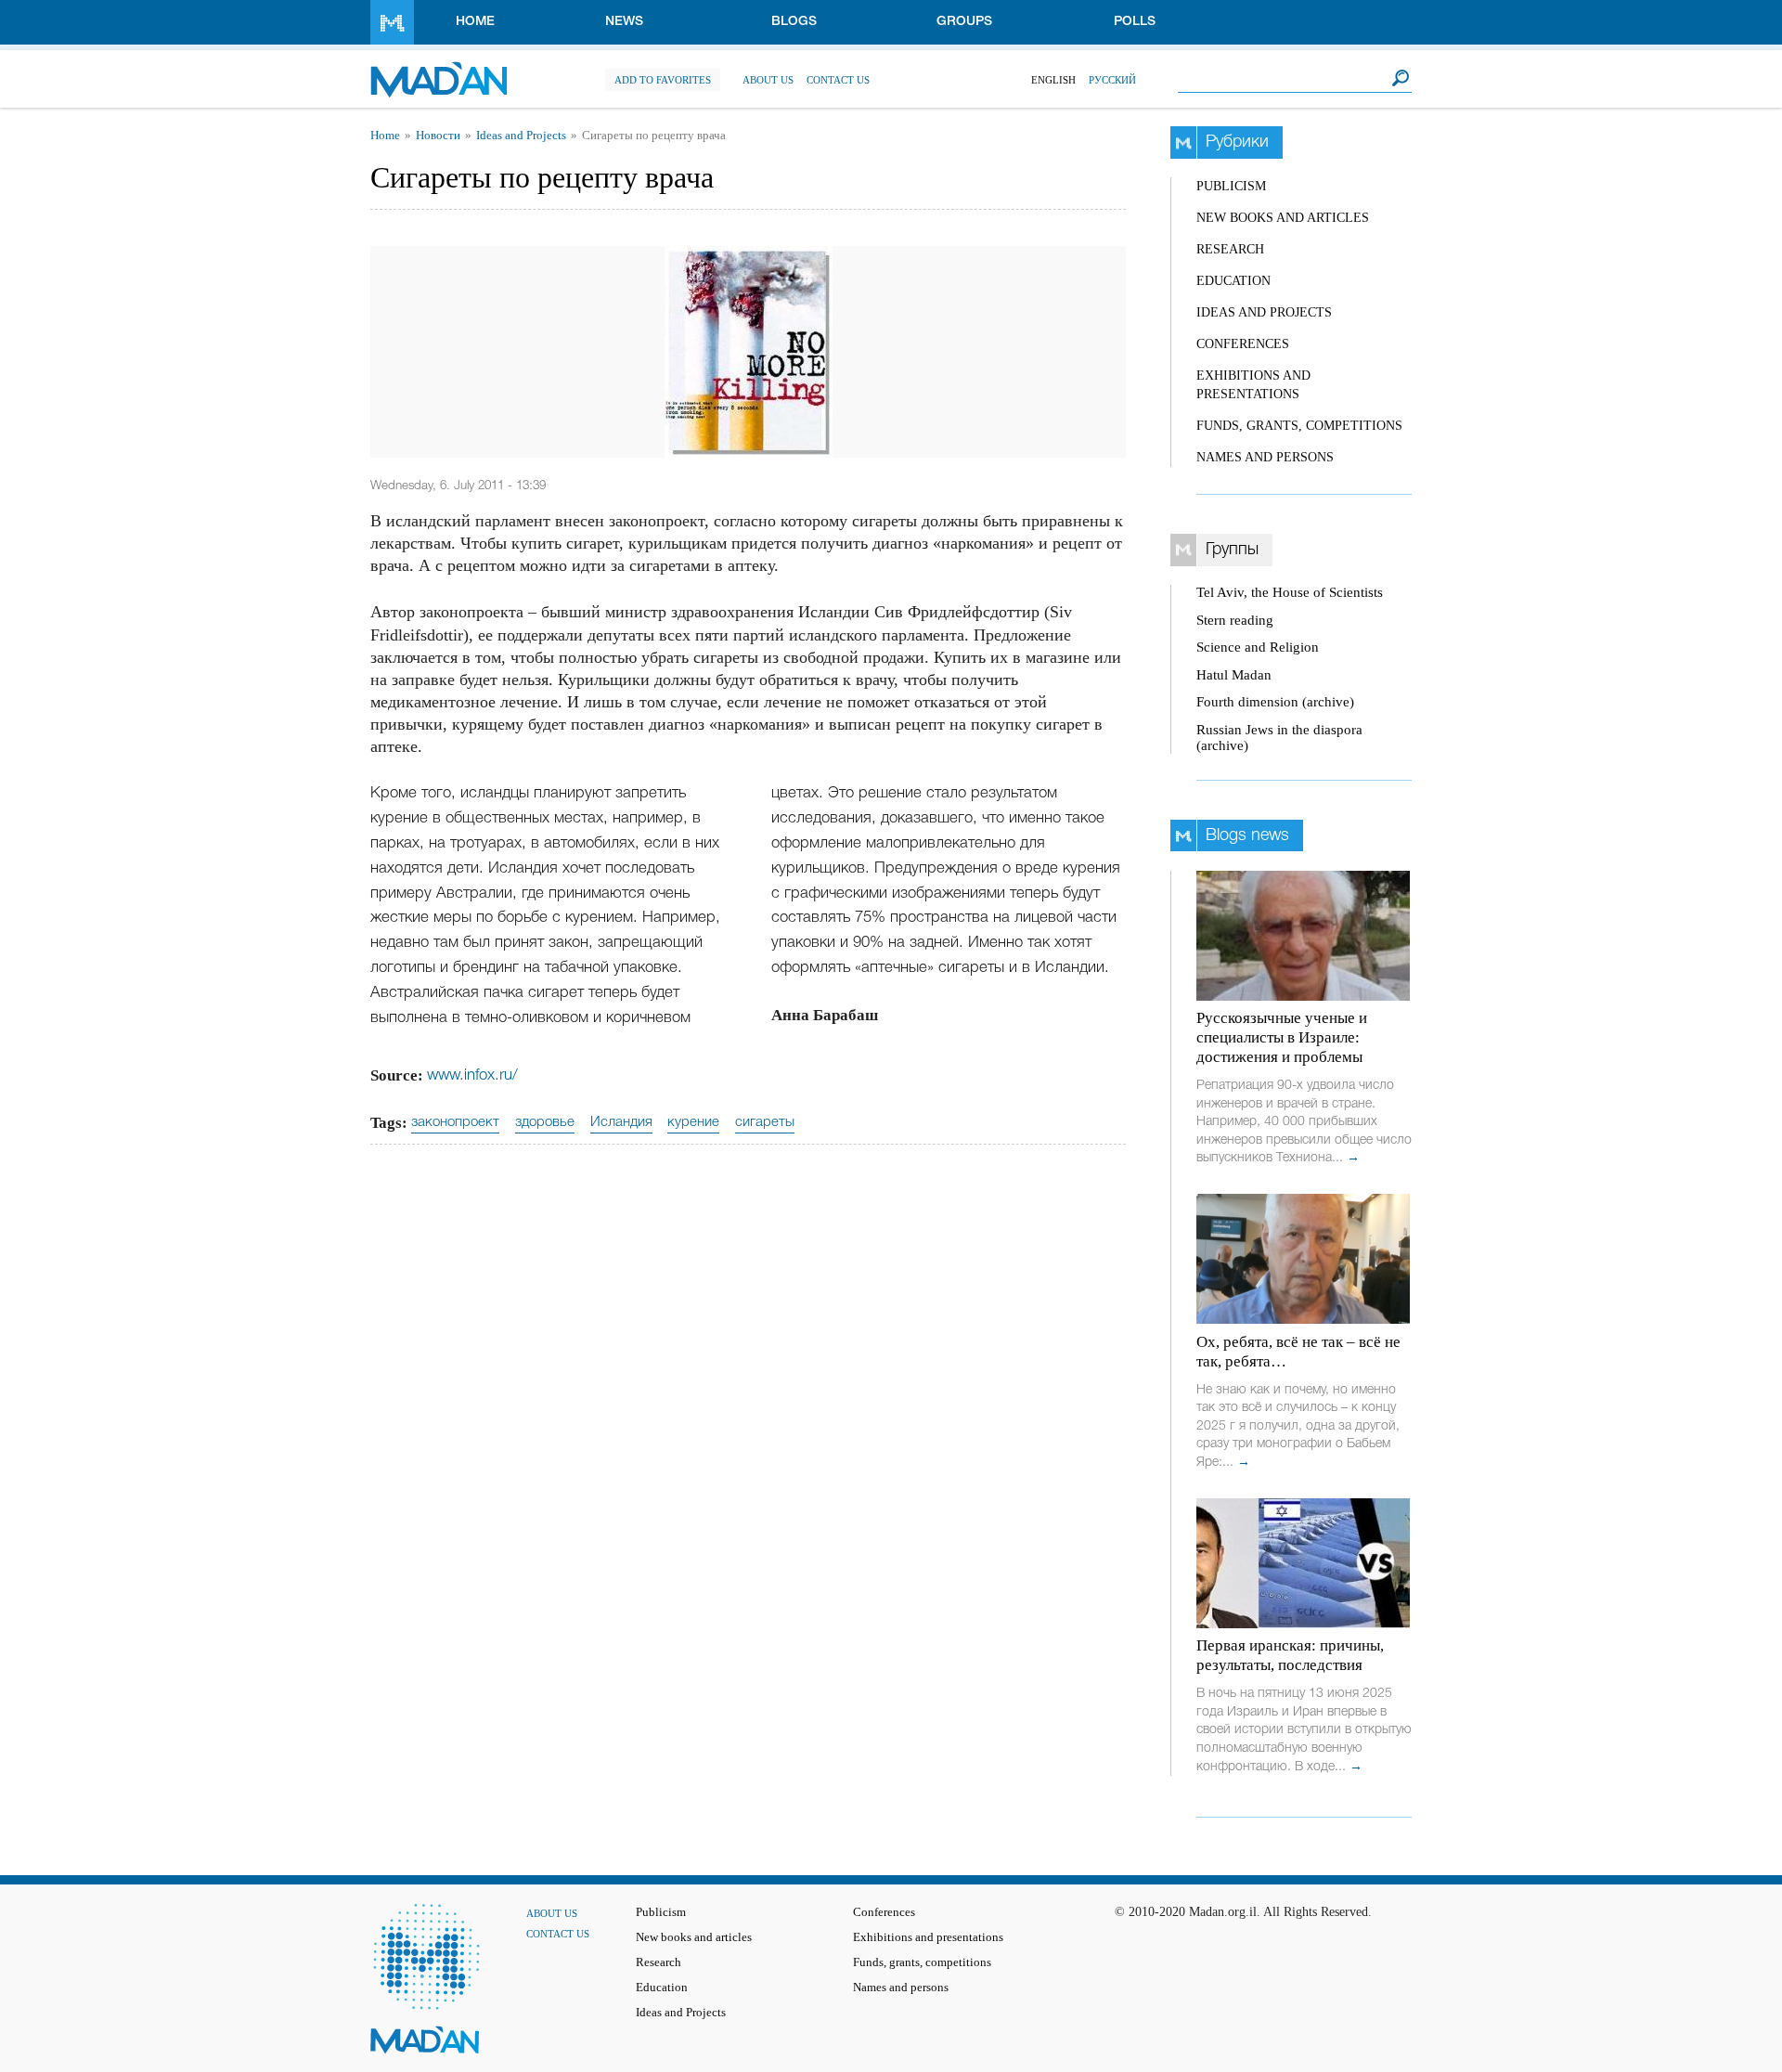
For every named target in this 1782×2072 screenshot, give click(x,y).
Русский (1112, 80)
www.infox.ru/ (472, 1075)
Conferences (1243, 344)
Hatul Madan (1234, 675)
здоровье (545, 1122)
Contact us (838, 80)
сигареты (765, 1122)
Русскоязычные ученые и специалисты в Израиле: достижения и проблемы (1282, 1037)
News (624, 22)
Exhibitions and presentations (928, 1937)
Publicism (1231, 186)
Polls (1135, 22)
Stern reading (1235, 620)
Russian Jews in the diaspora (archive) (1279, 738)
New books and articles (1283, 218)
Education (1233, 281)
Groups (964, 22)
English (1053, 80)
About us (768, 80)
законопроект (455, 1122)
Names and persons (1265, 457)
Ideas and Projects (521, 136)
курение (693, 1122)
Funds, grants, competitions (1299, 426)
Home (475, 22)
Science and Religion (1258, 647)
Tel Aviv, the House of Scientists (1290, 592)
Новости (438, 136)
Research (1230, 249)
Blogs (794, 22)
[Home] (439, 70)
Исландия (621, 1122)
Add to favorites (663, 80)
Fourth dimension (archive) (1275, 702)
